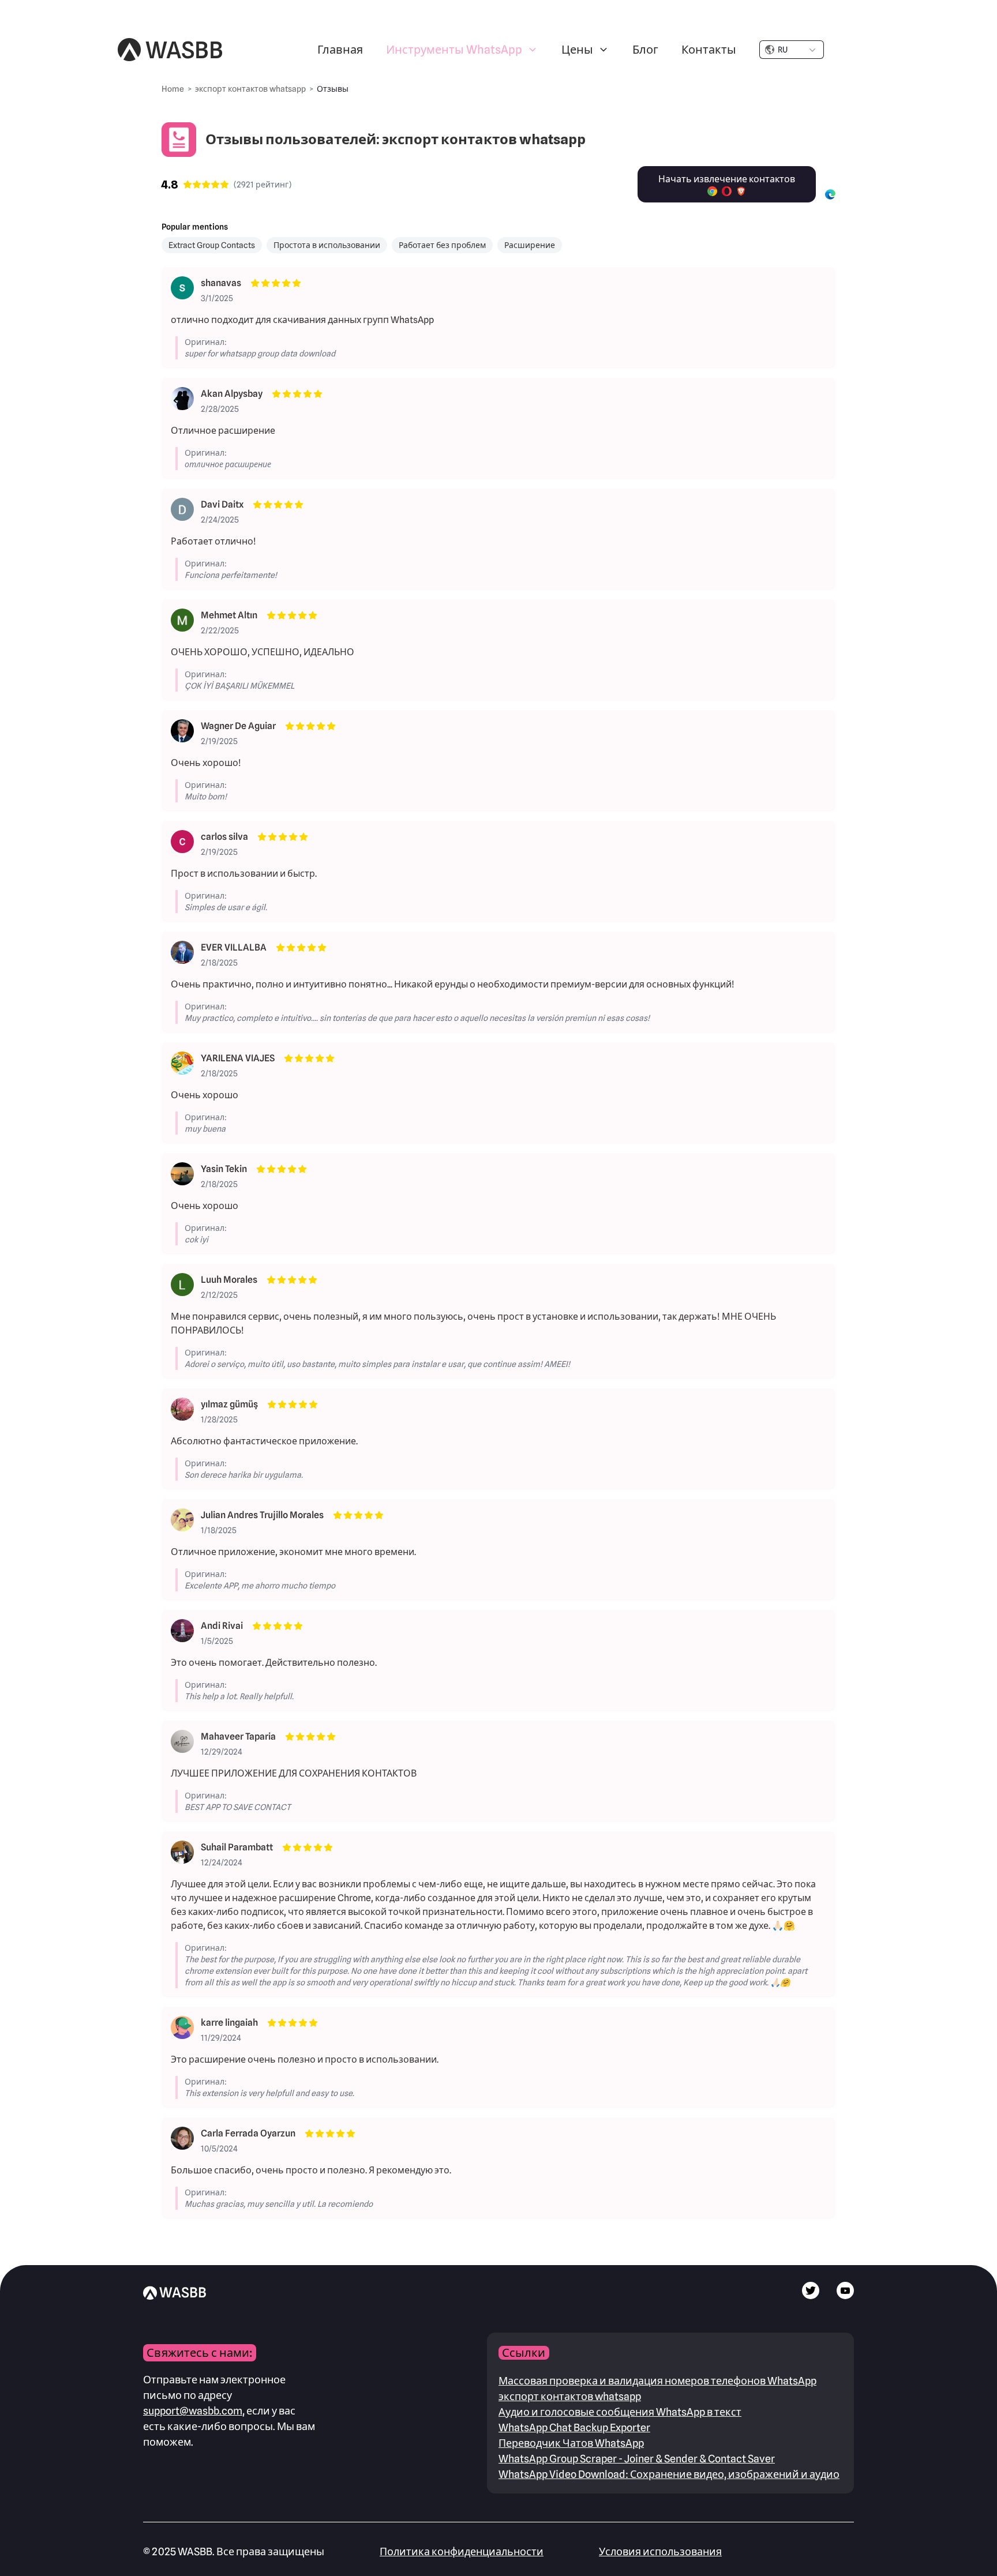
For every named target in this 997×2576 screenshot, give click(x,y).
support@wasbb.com (193, 2411)
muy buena (205, 1129)
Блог (645, 50)
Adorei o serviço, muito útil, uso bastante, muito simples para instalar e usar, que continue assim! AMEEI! (377, 1364)
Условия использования (660, 2551)
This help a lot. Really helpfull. (239, 1696)
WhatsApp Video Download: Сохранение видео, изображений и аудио (669, 2474)
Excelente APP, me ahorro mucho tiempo (260, 1586)
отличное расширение (228, 464)
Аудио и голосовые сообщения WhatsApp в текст (620, 2412)
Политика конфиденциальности (462, 2551)
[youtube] (845, 2296)
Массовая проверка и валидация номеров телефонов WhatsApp (657, 2381)
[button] (462, 50)
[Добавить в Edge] (830, 194)
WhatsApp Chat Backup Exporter (574, 2427)
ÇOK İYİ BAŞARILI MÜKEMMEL (239, 686)
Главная (340, 50)
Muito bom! (206, 797)
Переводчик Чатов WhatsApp (571, 2443)
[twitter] (811, 2296)
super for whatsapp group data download (260, 354)
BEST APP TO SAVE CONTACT (238, 1807)
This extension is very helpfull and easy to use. (269, 2093)
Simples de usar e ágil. (226, 907)
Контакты (709, 50)
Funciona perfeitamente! (231, 575)
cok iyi (196, 1240)
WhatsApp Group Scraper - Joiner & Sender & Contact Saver (637, 2459)
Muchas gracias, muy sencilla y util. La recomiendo (279, 2204)
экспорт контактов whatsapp (570, 2396)
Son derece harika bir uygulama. (244, 1475)
